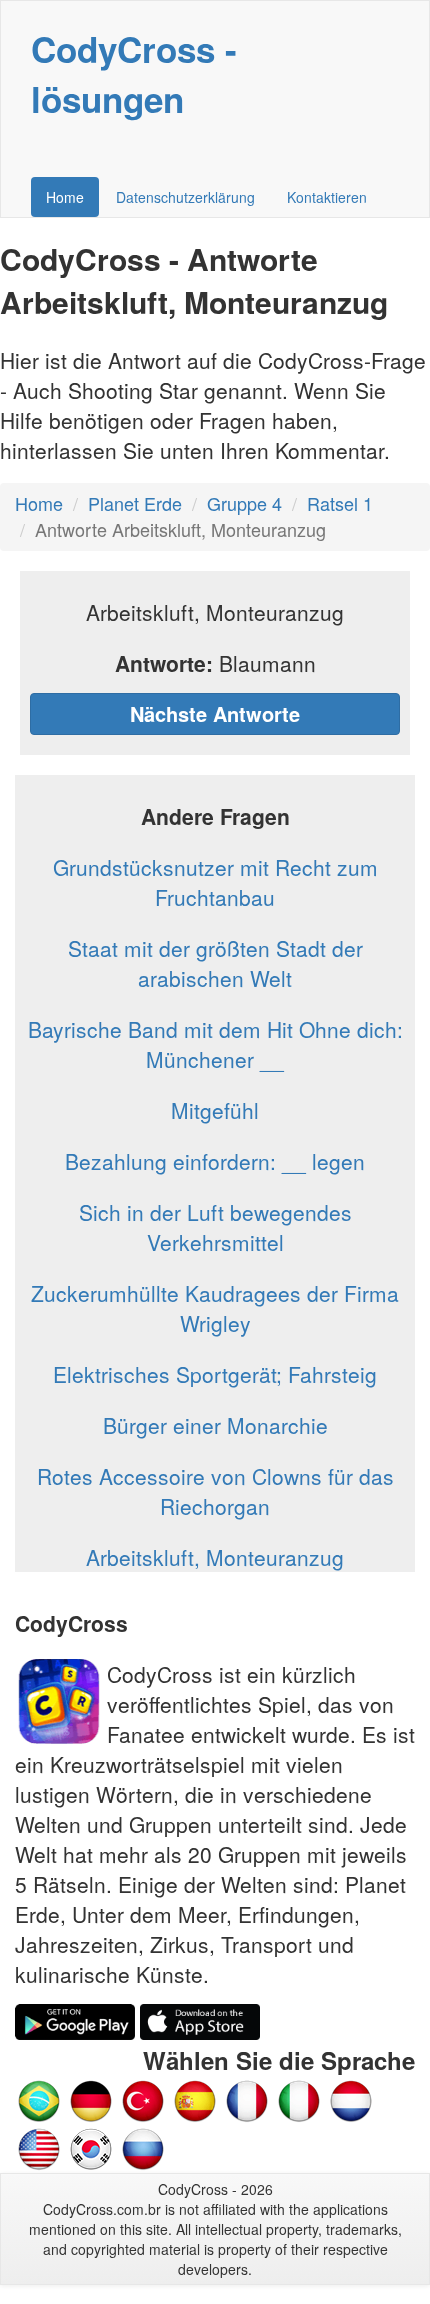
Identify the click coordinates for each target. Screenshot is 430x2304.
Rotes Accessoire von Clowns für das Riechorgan (215, 1491)
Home (65, 197)
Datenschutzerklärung (185, 197)
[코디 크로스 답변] (91, 2147)
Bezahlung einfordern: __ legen (215, 1161)
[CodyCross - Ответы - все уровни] (143, 2147)
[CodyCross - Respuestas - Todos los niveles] (195, 2099)
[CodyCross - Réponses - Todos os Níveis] (247, 2099)
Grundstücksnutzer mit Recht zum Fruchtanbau (215, 882)
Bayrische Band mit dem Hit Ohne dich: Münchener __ (215, 1044)
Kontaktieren (327, 197)
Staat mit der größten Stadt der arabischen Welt (215, 963)
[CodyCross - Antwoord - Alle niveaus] (299, 2099)
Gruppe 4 (244, 503)
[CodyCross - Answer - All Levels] (39, 2147)
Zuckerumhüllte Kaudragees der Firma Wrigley (215, 1308)
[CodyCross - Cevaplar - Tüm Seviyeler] (143, 2099)
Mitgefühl (215, 1110)
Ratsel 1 (340, 503)
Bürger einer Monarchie (215, 1425)
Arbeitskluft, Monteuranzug (215, 1557)
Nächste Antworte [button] (215, 713)
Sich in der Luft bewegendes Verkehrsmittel (215, 1227)
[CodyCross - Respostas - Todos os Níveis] (39, 2099)
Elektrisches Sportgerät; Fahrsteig (215, 1374)
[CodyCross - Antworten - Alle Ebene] (91, 2099)
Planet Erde (135, 503)
